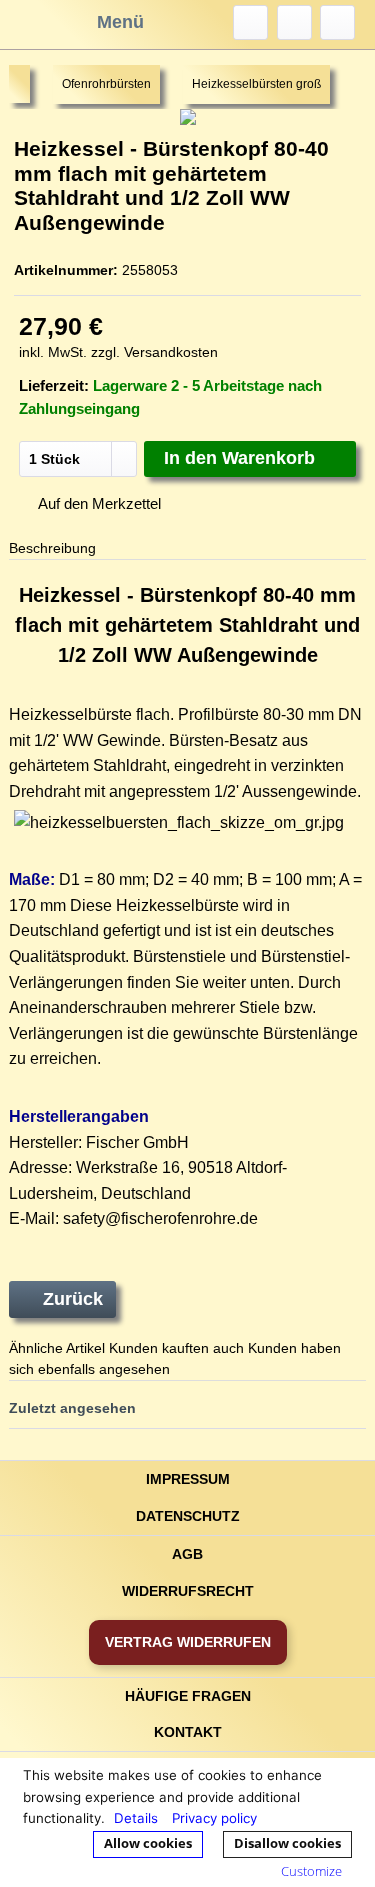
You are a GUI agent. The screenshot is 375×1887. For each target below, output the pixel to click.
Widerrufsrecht (188, 1591)
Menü (120, 22)
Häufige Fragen (188, 1696)
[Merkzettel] (294, 22)
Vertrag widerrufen (188, 1642)
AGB (187, 1554)
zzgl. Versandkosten (154, 352)
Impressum (188, 1479)
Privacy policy (214, 1818)
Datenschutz (188, 1516)
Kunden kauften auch (176, 1348)
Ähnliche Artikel (57, 1348)
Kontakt (188, 1732)
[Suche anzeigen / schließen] (250, 22)
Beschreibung (52, 548)
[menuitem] (250, 22)
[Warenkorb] (337, 22)
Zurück (73, 1299)
